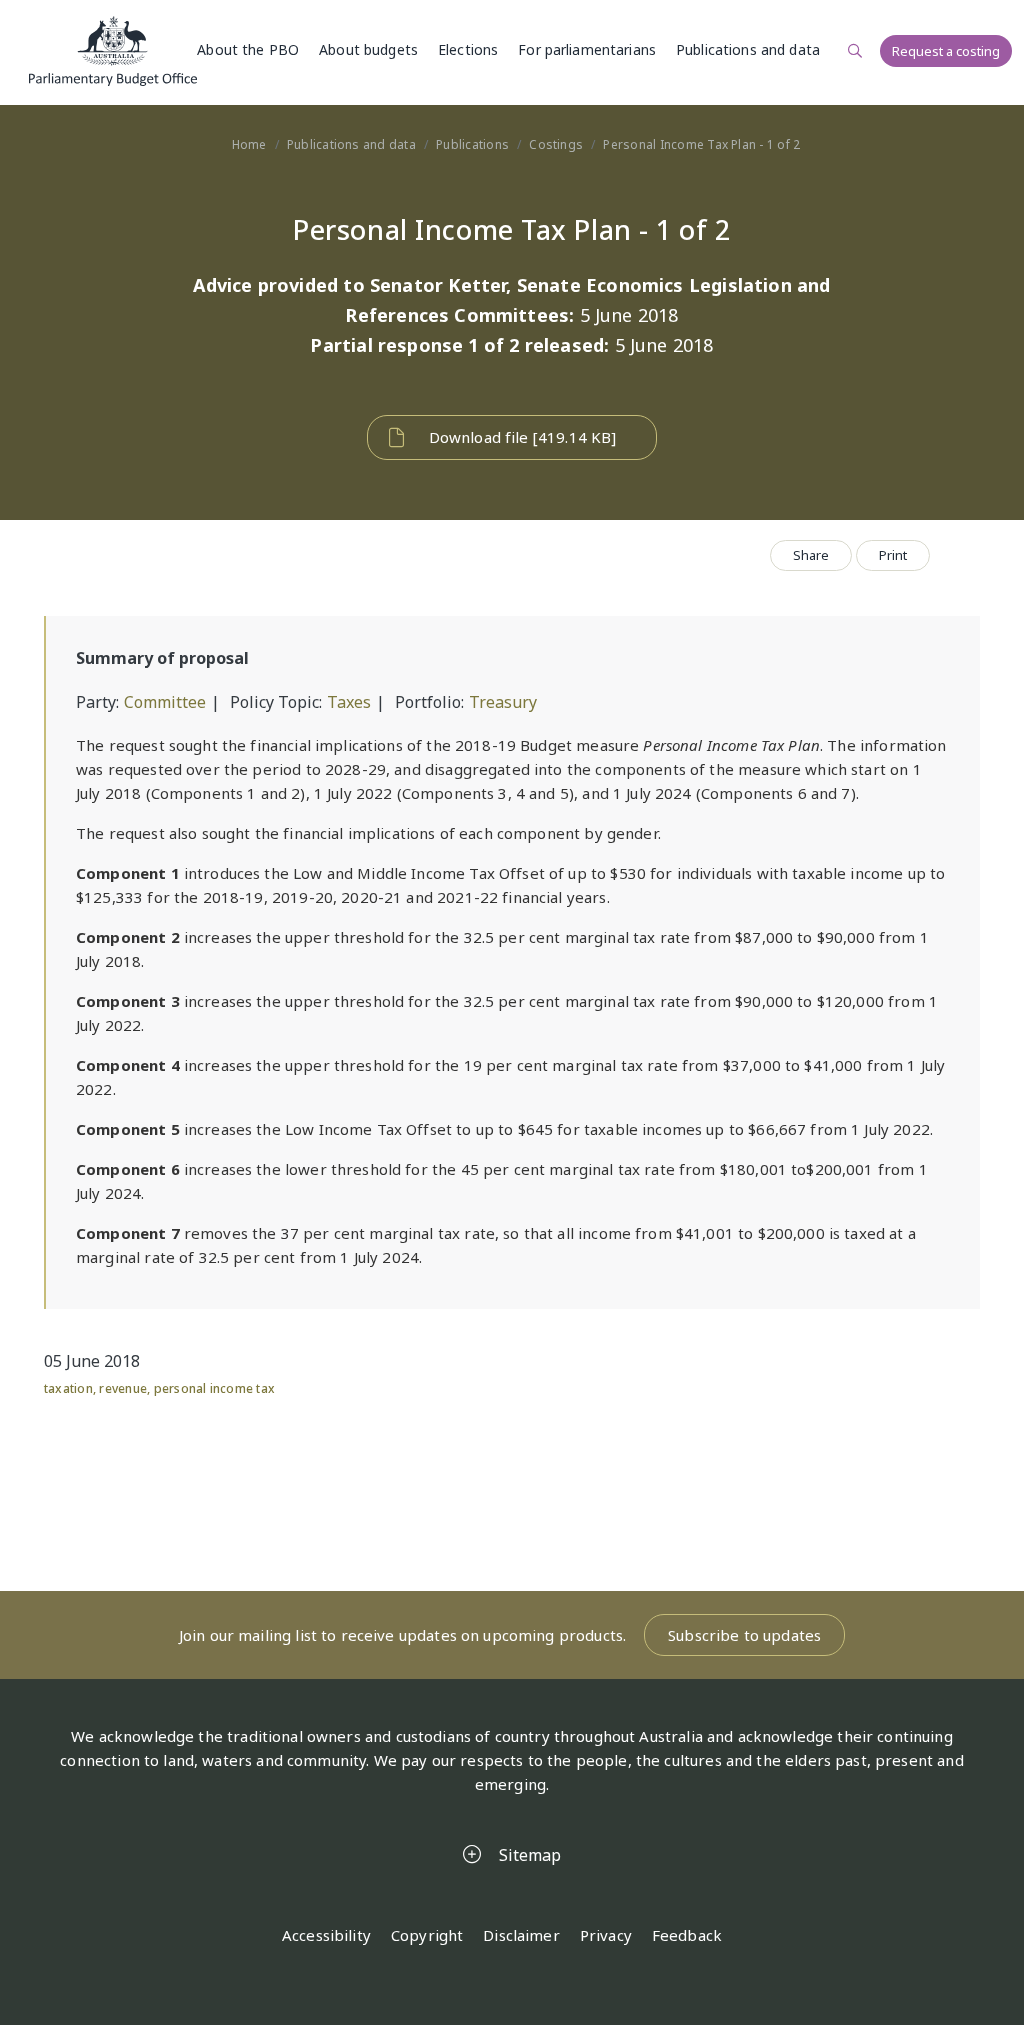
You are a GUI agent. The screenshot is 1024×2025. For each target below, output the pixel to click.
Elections (468, 49)
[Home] (113, 51)
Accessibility (326, 1935)
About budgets (368, 49)
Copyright (427, 1935)
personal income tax (215, 1388)
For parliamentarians (587, 49)
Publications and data (748, 49)
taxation (68, 1388)
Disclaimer (521, 1935)
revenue (123, 1388)
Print (893, 555)
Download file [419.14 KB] (523, 437)
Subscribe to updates (744, 1635)
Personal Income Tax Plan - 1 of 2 (701, 144)
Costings (556, 144)
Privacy (606, 1935)
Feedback (687, 1935)
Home (249, 144)
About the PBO (248, 49)
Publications (472, 144)
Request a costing (946, 51)
